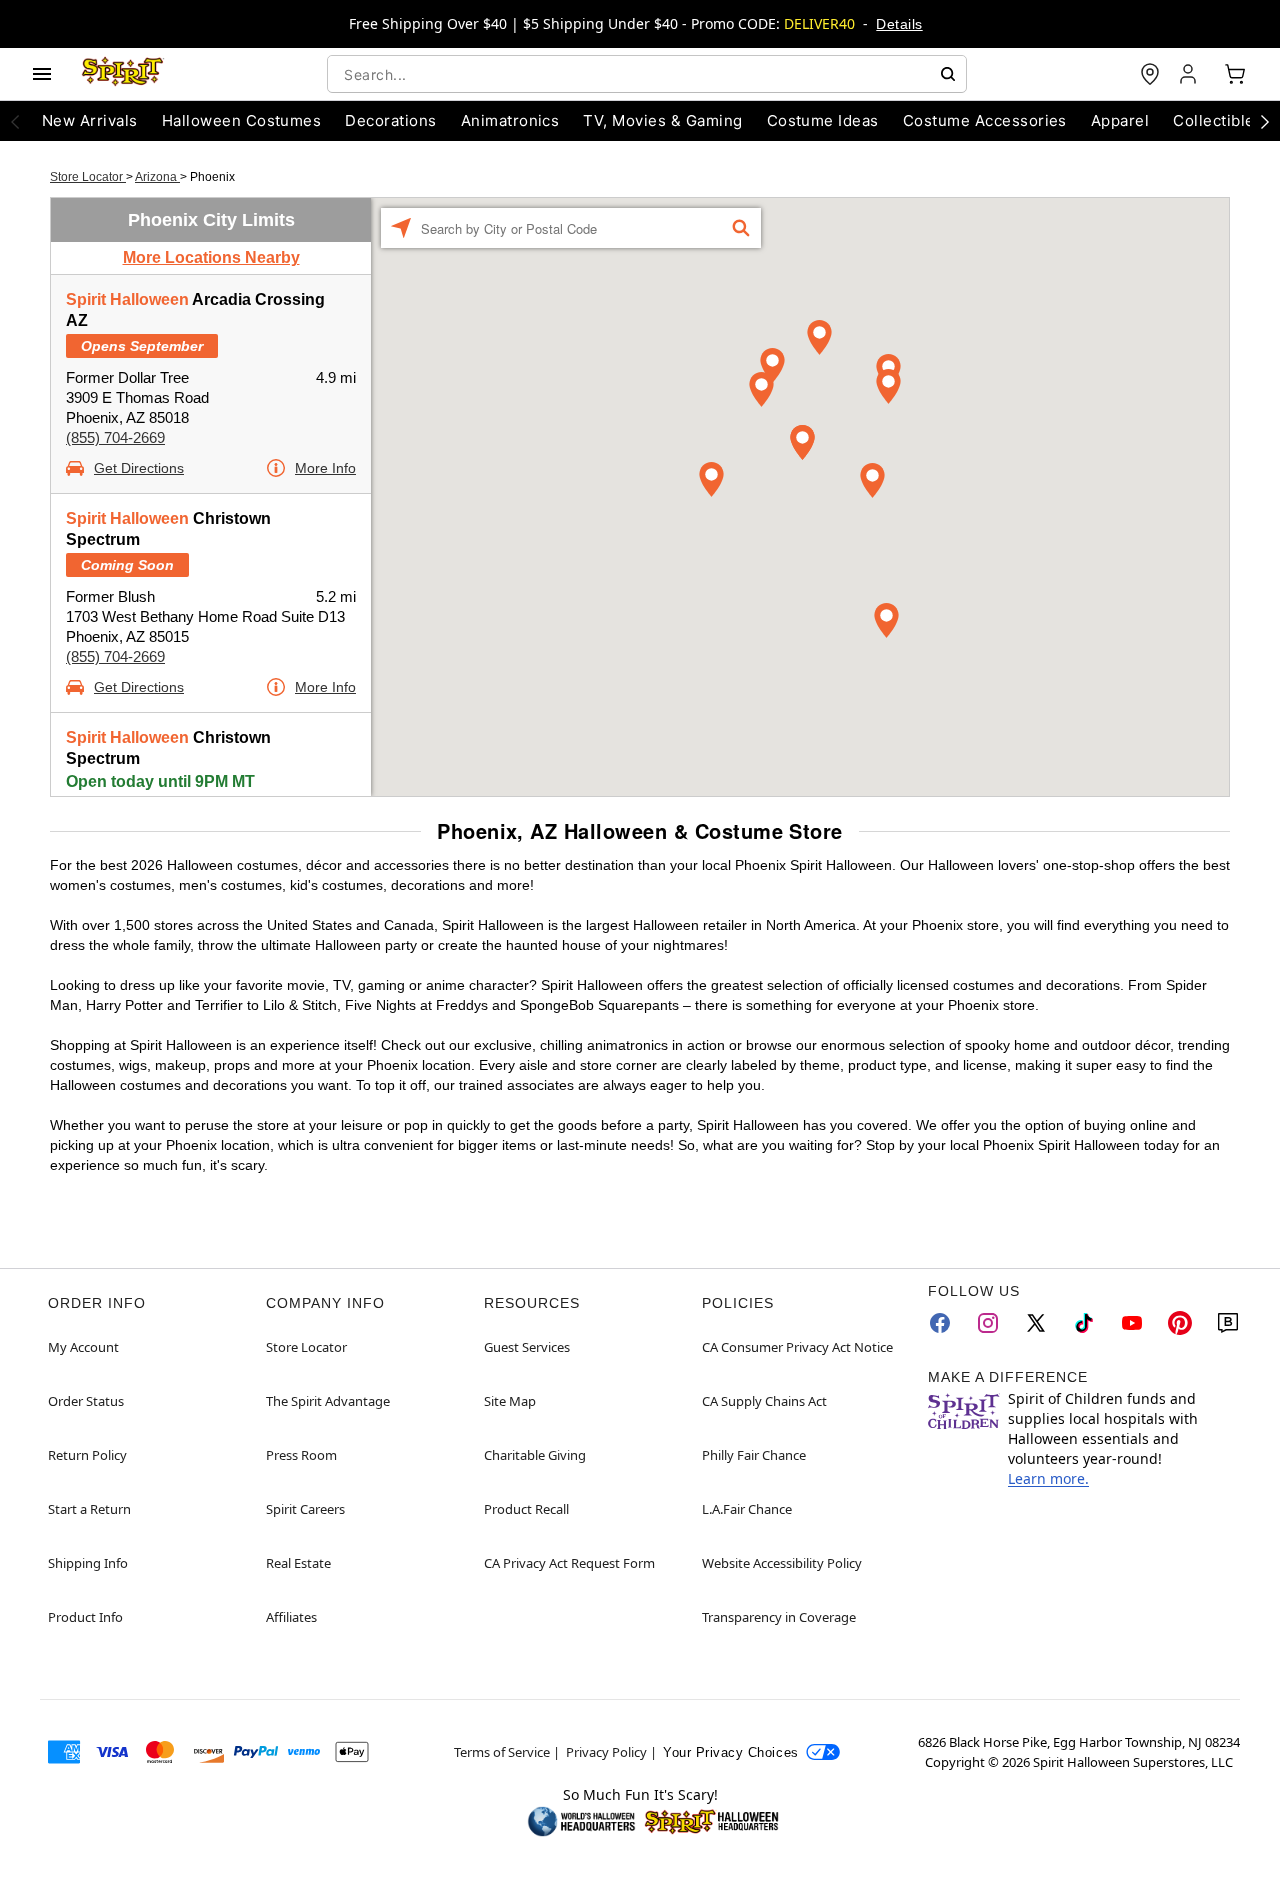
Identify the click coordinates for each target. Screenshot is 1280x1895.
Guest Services (527, 1347)
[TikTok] (1084, 1323)
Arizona (157, 177)
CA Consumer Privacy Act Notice (797, 1347)
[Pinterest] (1180, 1323)
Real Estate (298, 1563)
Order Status (86, 1401)
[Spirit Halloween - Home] (123, 74)
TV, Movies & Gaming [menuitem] (662, 120)
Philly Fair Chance (754, 1455)
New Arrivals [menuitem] (90, 120)
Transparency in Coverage (779, 1617)
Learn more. (1048, 1478)
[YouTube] (1132, 1323)
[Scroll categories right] (1265, 121)
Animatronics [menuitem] (510, 120)
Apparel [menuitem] (1120, 120)
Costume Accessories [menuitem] (985, 120)
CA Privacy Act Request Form (569, 1563)
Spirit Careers (305, 1509)
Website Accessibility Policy (782, 1563)
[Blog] (1228, 1323)
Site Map (510, 1401)
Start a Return (89, 1509)
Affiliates (291, 1617)
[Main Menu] (42, 74)
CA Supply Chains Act (764, 1401)
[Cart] (1235, 74)
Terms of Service (502, 1752)
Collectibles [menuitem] (1218, 120)
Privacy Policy (606, 1752)
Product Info (85, 1617)
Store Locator (88, 177)
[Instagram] (988, 1323)
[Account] (1190, 74)
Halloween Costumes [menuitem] (242, 120)
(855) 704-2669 (115, 437)
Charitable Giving (535, 1455)
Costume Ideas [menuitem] (823, 120)
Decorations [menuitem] (390, 120)
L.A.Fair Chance (747, 1509)
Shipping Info (88, 1563)
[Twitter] (1036, 1323)
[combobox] (647, 74)
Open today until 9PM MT (160, 781)
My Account (83, 1347)
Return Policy (87, 1455)
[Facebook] (940, 1323)
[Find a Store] (1150, 74)
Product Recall (526, 1509)
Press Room (301, 1455)
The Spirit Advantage (328, 1401)
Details (899, 24)
